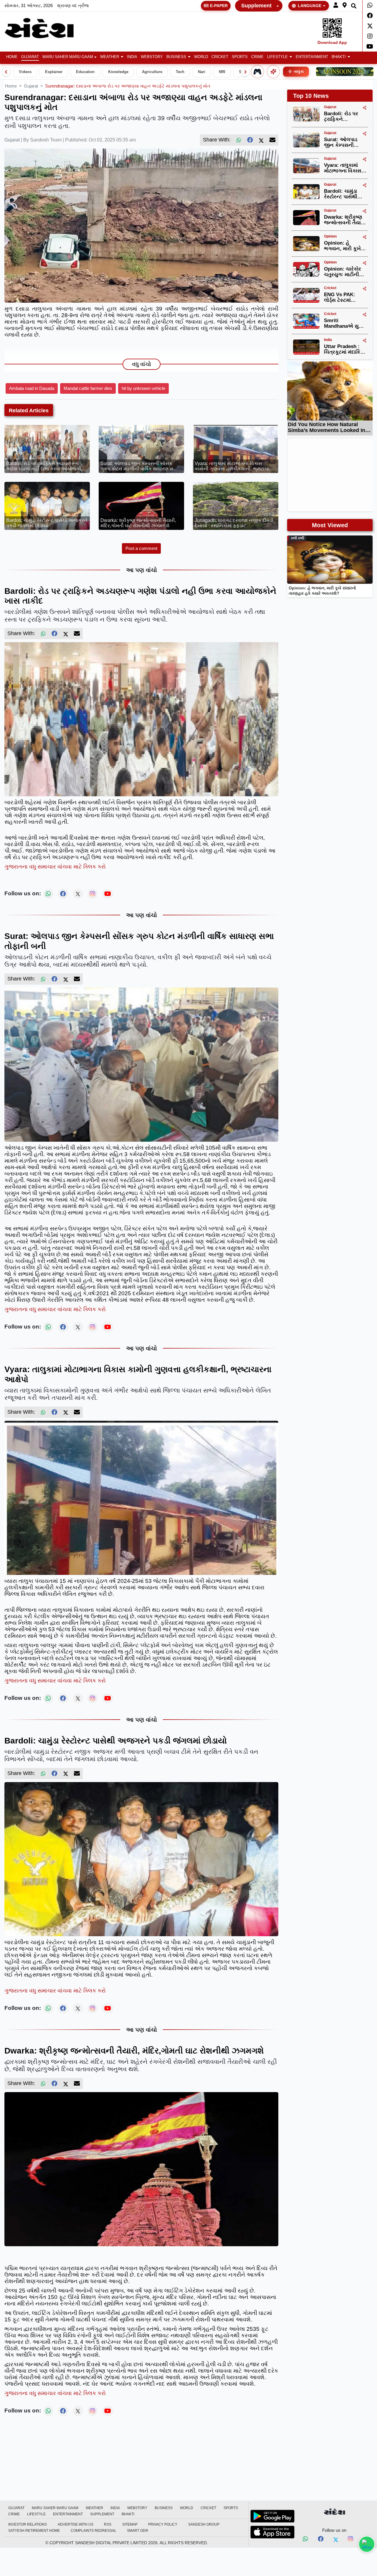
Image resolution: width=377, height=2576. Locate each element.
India (132, 57)
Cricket (220, 57)
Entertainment (312, 57)
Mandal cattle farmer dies (88, 388)
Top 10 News (311, 96)
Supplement (256, 6)
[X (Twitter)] (261, 140)
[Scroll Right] (245, 72)
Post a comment (141, 548)
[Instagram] (370, 36)
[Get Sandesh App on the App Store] (272, 2532)
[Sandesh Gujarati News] (45, 28)
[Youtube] (370, 47)
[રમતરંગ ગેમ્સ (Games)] (257, 72)
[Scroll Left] (6, 72)
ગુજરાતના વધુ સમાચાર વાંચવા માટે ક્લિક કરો (55, 867)
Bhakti (339, 57)
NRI (222, 72)
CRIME (257, 57)
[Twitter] (370, 26)
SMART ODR (138, 2531)
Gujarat (30, 57)
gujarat (31, 86)
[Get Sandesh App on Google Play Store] (272, 2516)
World (201, 57)
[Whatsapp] (370, 5)
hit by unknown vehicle (143, 388)
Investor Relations (28, 2524)
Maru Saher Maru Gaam (68, 57)
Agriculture (152, 72)
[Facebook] (370, 16)
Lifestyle (277, 57)
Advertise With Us (76, 2524)
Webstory (152, 57)
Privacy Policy (163, 2524)
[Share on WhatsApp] (367, 2544)
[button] (336, 5)
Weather (110, 57)
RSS (108, 2524)
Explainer (54, 72)
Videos (25, 72)
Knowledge (118, 72)
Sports (240, 57)
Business (176, 57)
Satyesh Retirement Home (34, 2531)
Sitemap (130, 2524)
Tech (180, 72)
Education (85, 72)
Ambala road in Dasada (32, 388)
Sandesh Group (204, 2524)
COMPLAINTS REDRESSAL (94, 2531)
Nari (202, 72)
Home (12, 57)
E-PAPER (219, 6)
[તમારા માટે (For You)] (273, 72)
